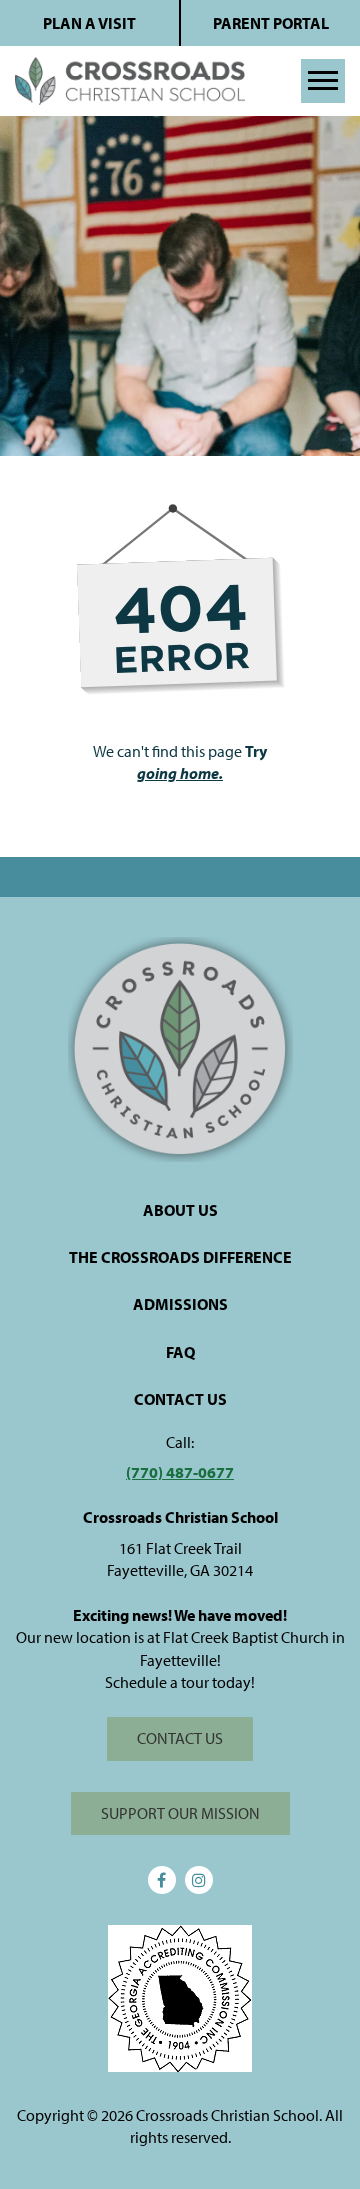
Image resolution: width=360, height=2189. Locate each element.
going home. (180, 773)
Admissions (180, 1304)
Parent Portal (271, 23)
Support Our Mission (180, 1813)
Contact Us (180, 1399)
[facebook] (162, 1880)
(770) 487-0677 (180, 1472)
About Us (180, 1210)
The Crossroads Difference (180, 1257)
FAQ (180, 1352)
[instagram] (199, 1880)
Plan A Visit (89, 23)
